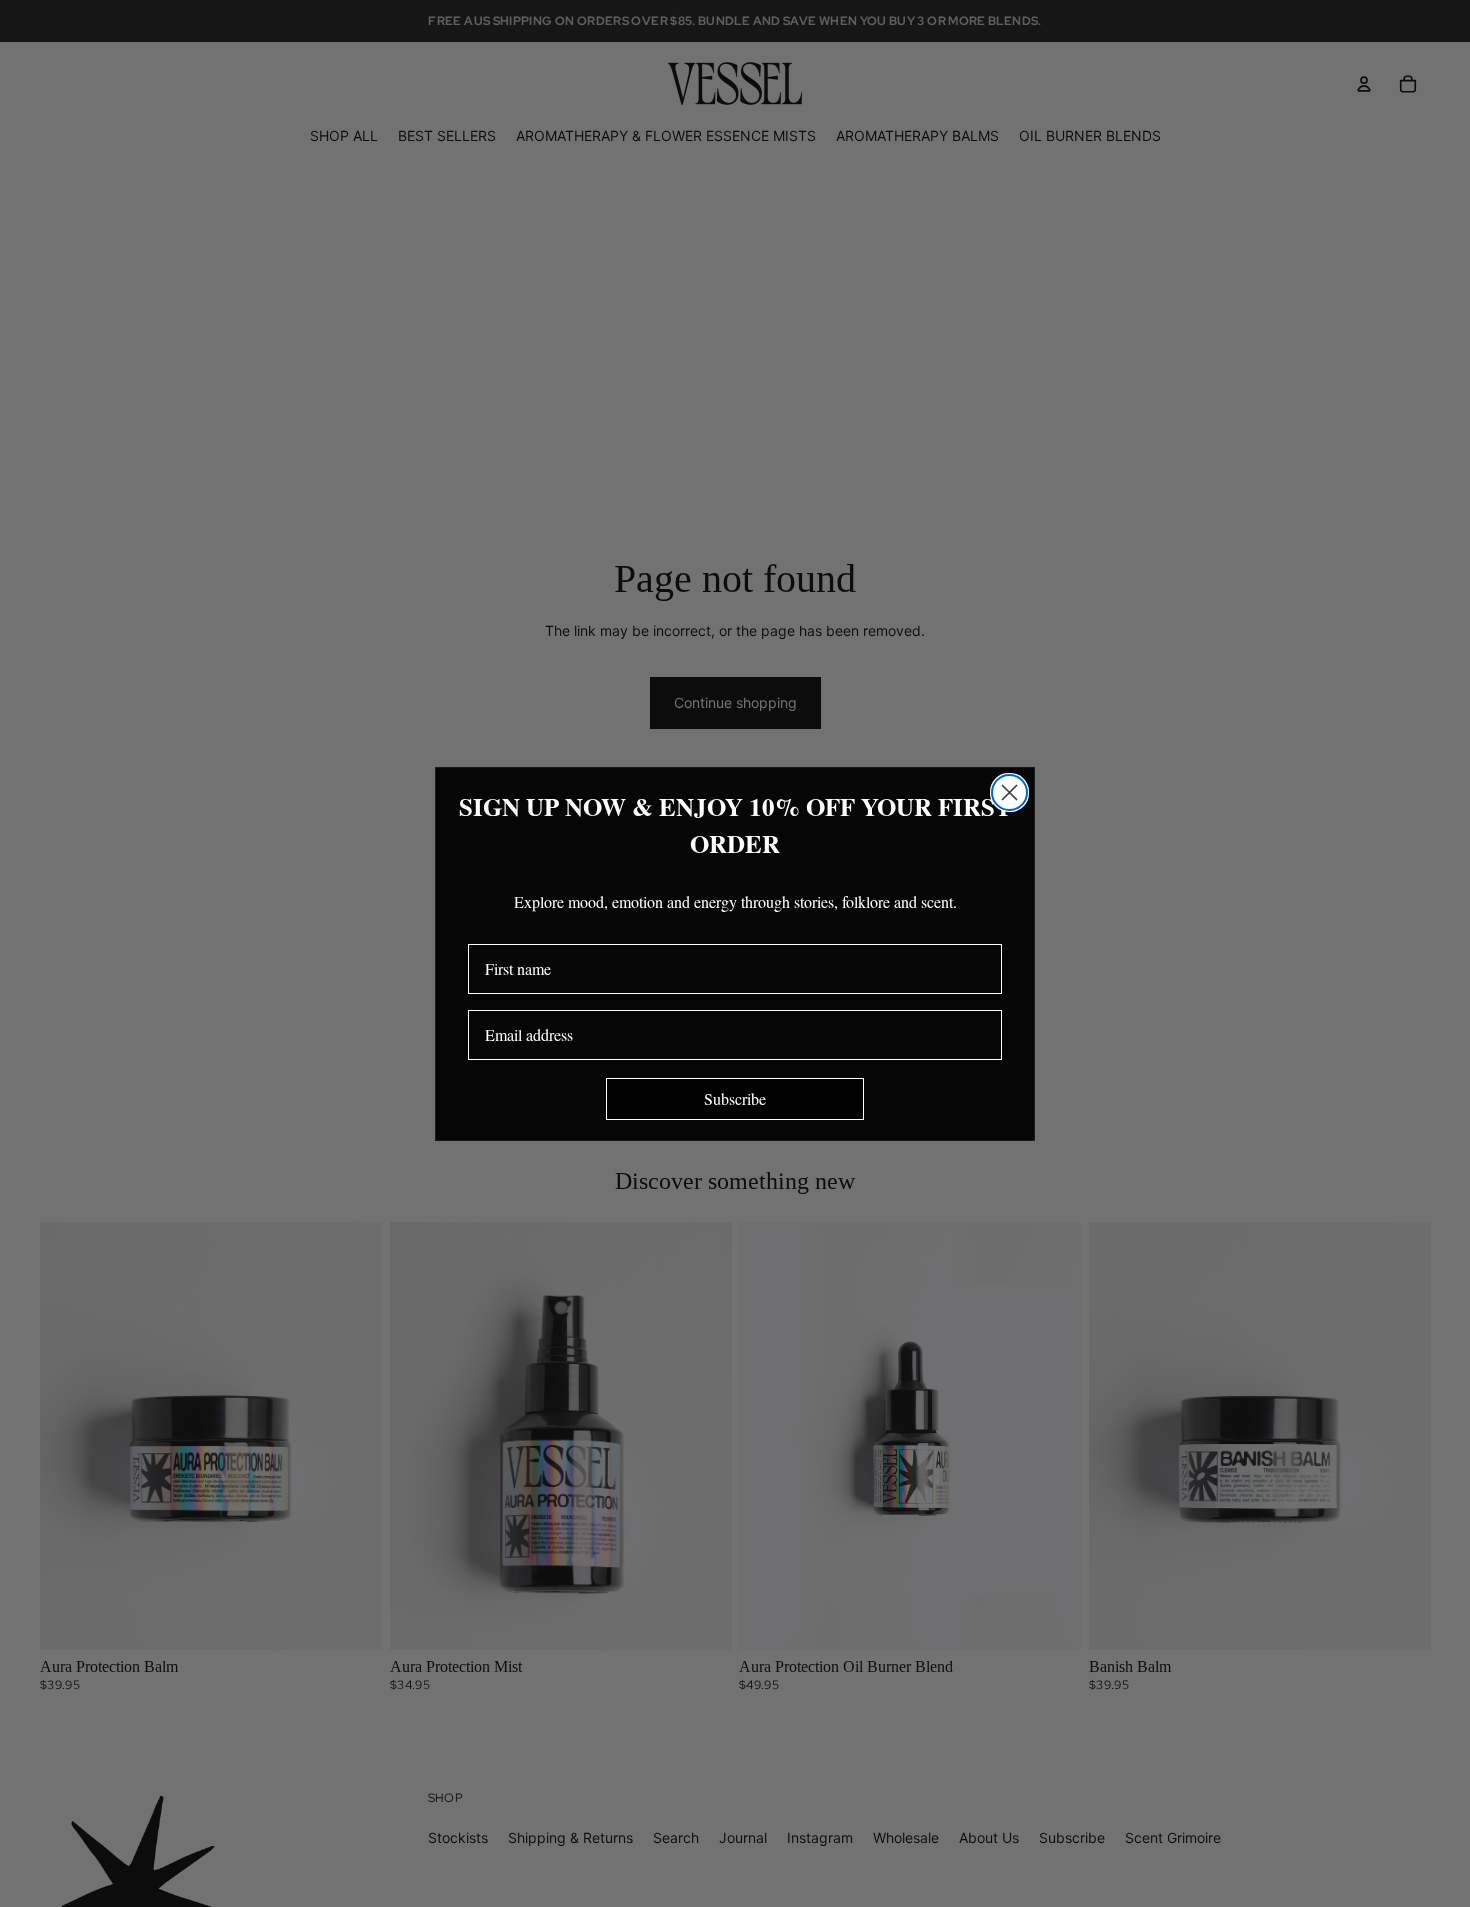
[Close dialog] (1009, 792)
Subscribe (735, 1098)
